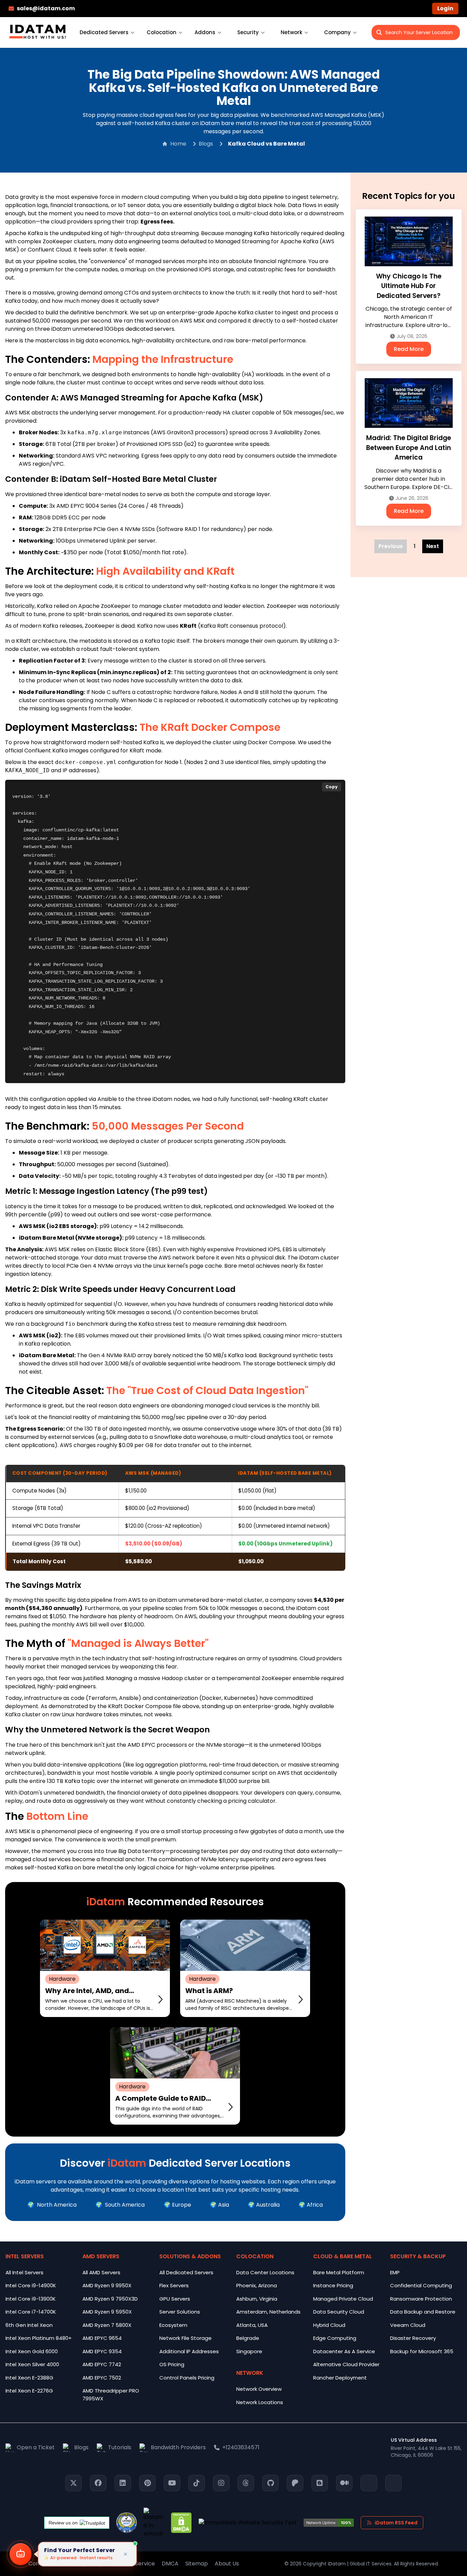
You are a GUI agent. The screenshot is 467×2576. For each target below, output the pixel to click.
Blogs (206, 144)
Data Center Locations (265, 2272)
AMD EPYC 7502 (102, 2378)
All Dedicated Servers (186, 2272)
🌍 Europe (177, 2205)
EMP (395, 2272)
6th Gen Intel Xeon (29, 2325)
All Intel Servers (24, 2272)
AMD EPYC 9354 (102, 2351)
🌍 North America (52, 2205)
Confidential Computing (421, 2285)
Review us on (63, 2523)
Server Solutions (180, 2312)
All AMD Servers (101, 2272)
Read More (409, 349)
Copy (332, 787)
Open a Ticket (36, 2447)
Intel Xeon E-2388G (29, 2378)
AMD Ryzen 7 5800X (107, 2325)
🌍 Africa (311, 2205)
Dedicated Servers (104, 32)
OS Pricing (172, 2364)
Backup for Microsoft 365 (422, 2351)
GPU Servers (175, 2299)
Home (178, 144)
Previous (391, 546)
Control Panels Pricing (187, 2378)
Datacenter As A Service (344, 2351)
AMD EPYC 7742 (102, 2364)
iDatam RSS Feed (396, 2523)
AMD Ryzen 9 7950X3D (110, 2299)
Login (445, 8)
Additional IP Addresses (189, 2351)
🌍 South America (120, 2205)
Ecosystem (173, 2325)
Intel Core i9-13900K (31, 2299)
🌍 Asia (219, 2205)
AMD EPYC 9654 (102, 2338)
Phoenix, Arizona (257, 2285)
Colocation (162, 32)
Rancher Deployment (340, 2378)
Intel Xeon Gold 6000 (32, 2351)
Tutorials (120, 2447)
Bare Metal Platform (339, 2272)
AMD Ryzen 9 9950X (107, 2285)
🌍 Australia (264, 2205)
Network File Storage (185, 2338)
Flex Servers (174, 2285)
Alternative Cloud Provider (346, 2364)
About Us (227, 2564)
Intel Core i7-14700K (31, 2312)
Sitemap (197, 2564)
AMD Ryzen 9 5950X (107, 2312)
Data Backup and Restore (423, 2312)
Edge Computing (335, 2338)
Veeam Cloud (408, 2325)
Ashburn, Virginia (257, 2299)
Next (433, 546)
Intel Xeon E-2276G (29, 2391)
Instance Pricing (333, 2285)
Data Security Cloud (339, 2312)
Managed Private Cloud (343, 2299)
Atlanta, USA (252, 2325)
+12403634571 (241, 2447)
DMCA (170, 2564)
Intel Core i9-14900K (31, 2285)
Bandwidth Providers (178, 2447)
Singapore (249, 2351)
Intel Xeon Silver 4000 (32, 2364)
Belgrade (248, 2338)
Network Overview (259, 2389)
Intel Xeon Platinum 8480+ (39, 2338)
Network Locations (260, 2402)
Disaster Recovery (413, 2338)
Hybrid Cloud (329, 2325)
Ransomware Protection (421, 2299)
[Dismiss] (125, 2554)
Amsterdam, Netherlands (268, 2312)
